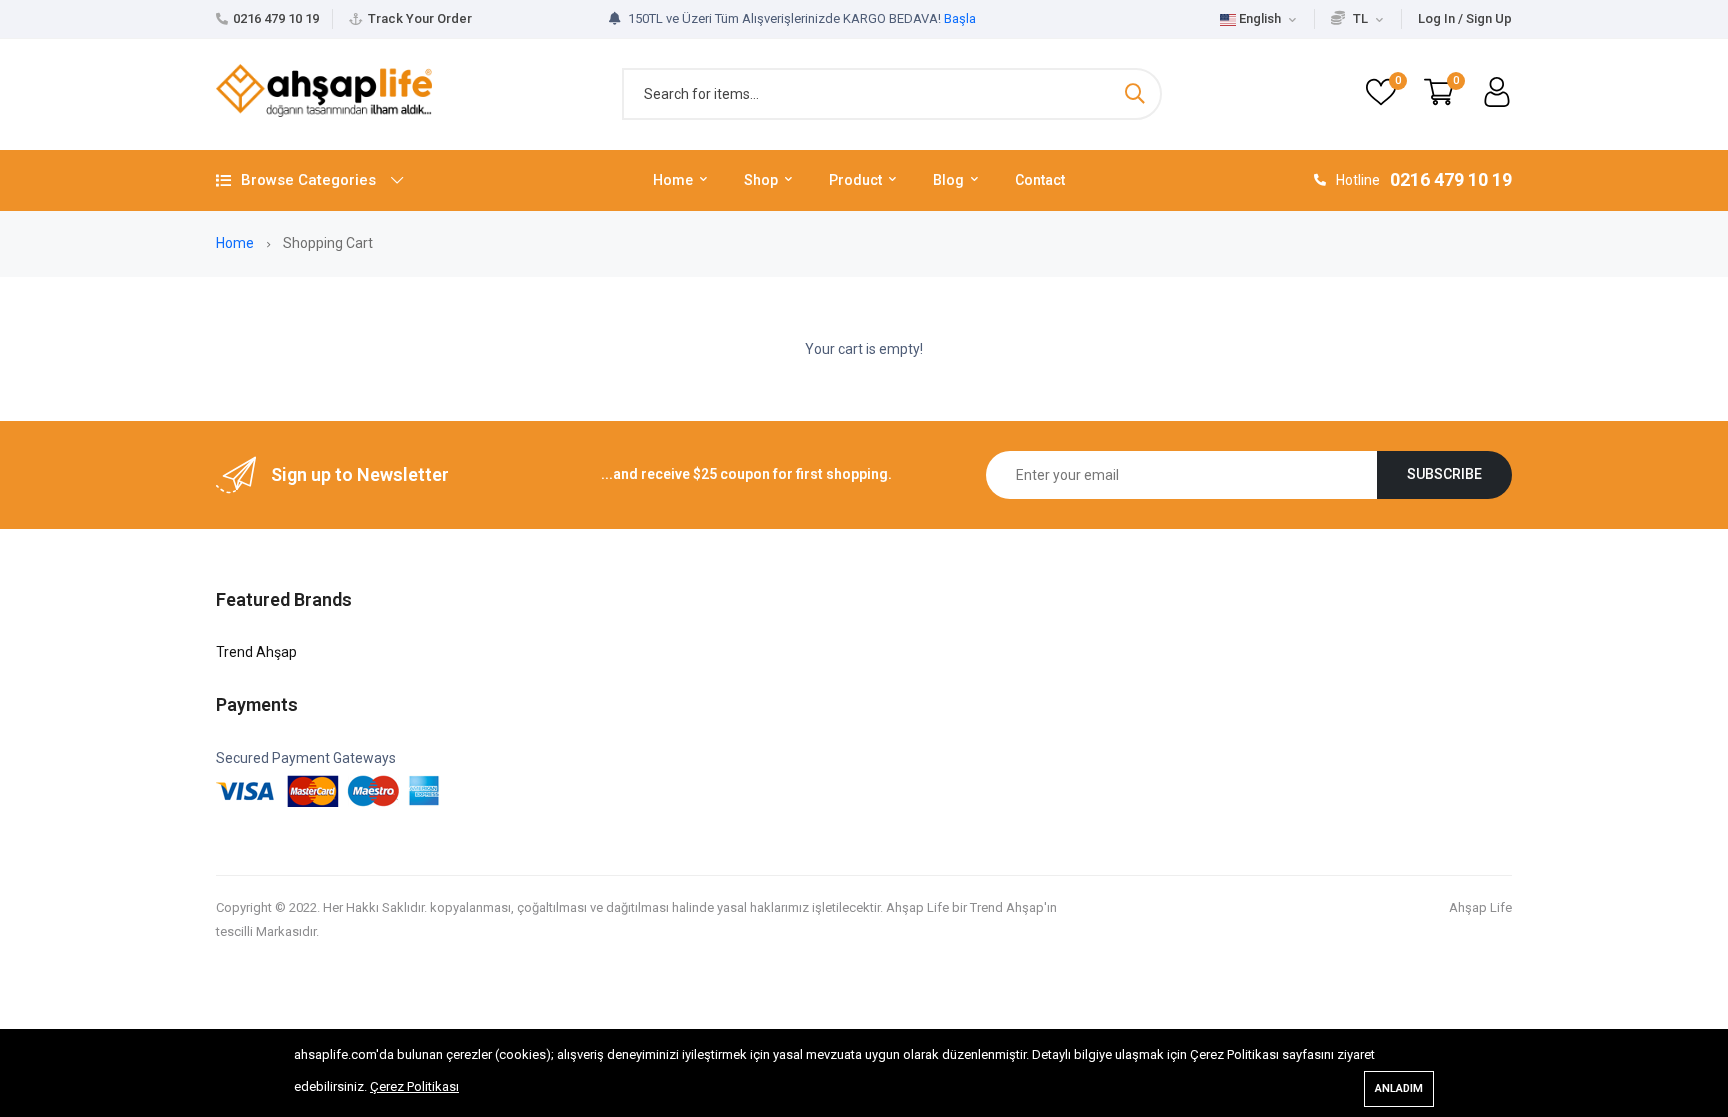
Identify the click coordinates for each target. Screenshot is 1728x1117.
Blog (950, 180)
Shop (762, 180)
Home (674, 180)
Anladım (1399, 1088)
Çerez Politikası (414, 1086)
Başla (960, 18)
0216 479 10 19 (276, 18)
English (1260, 18)
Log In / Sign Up (1465, 18)
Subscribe (1444, 474)
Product (857, 180)
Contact (1040, 180)
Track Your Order (420, 18)
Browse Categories (308, 180)
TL (1360, 18)
